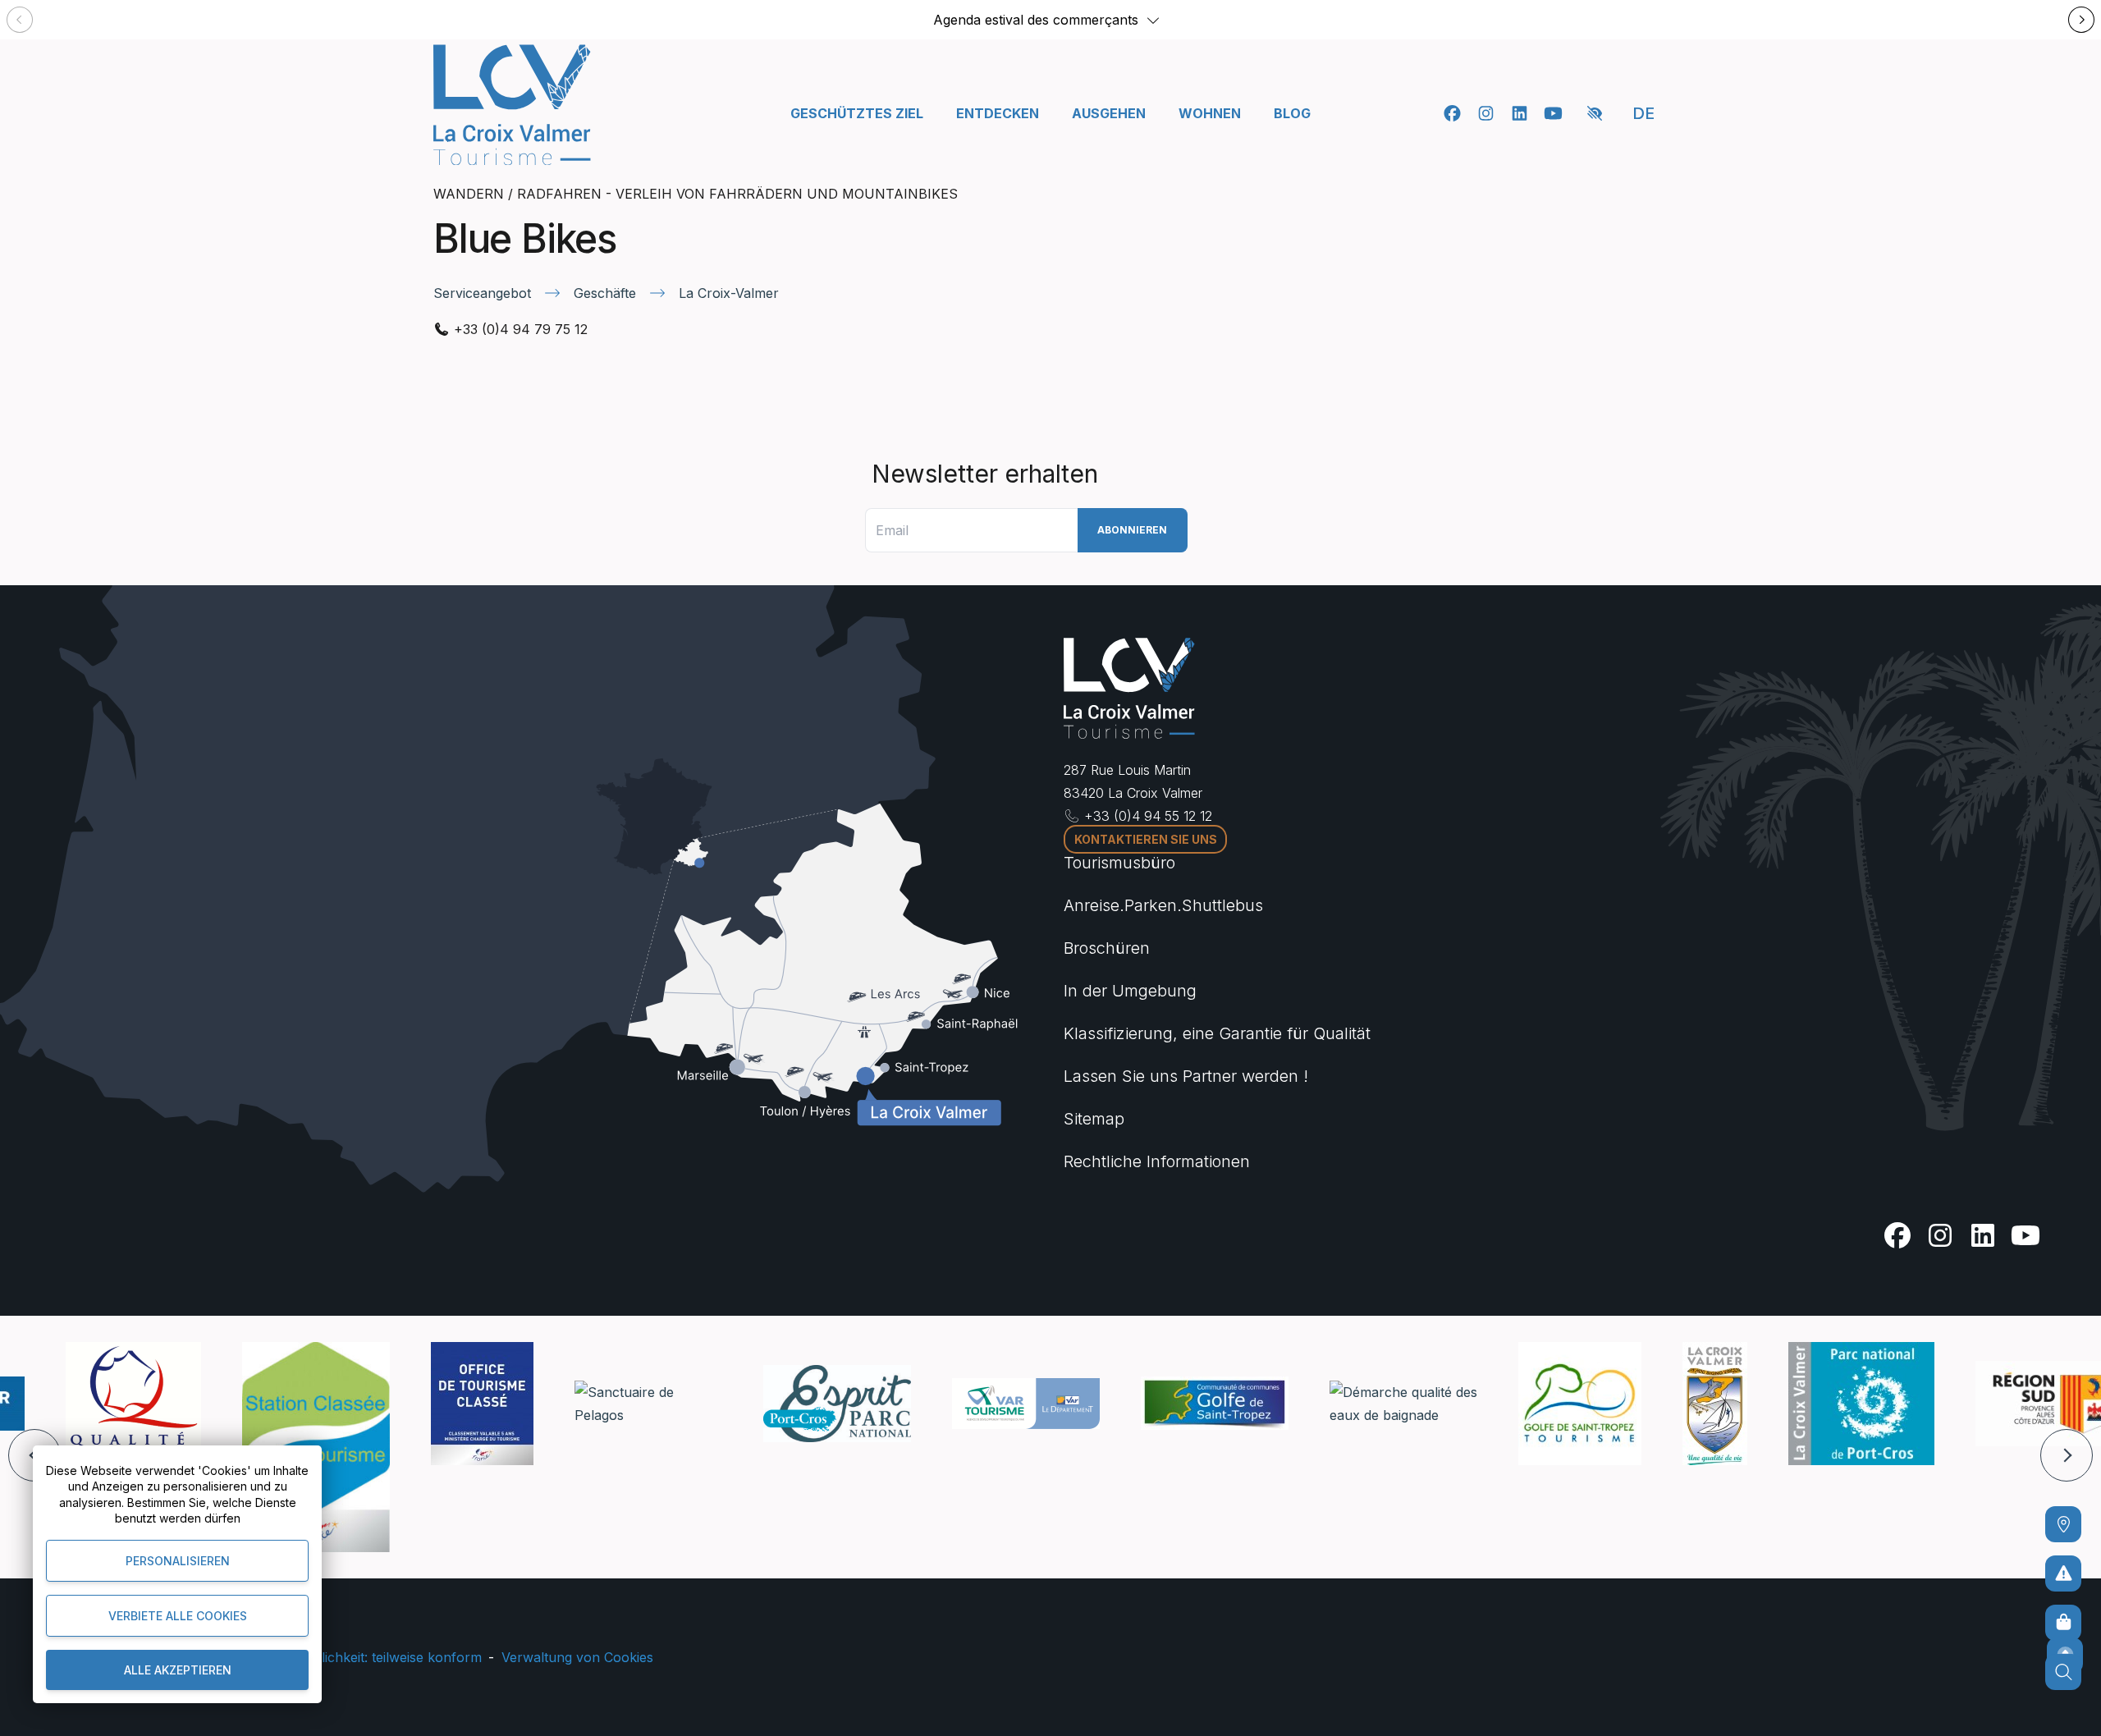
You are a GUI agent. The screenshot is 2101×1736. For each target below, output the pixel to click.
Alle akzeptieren (178, 1670)
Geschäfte (605, 293)
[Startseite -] (512, 105)
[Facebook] (1452, 113)
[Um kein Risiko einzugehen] (2063, 1573)
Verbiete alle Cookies (178, 1616)
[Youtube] (1553, 113)
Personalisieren (178, 1561)
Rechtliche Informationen (1157, 1161)
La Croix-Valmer (729, 293)
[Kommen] (2063, 1524)
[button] (1153, 20)
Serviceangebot (482, 293)
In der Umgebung (1130, 991)
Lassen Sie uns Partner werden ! (1186, 1076)
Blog (1292, 113)
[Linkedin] (1520, 113)
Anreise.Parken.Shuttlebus (1163, 905)
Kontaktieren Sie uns (1146, 839)
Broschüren (1107, 948)
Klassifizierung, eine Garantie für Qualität (1217, 1033)
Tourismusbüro (1119, 863)
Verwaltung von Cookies (577, 1657)
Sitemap (1094, 1119)
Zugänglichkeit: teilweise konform (378, 1657)
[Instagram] (1486, 113)
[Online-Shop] (2063, 1623)
